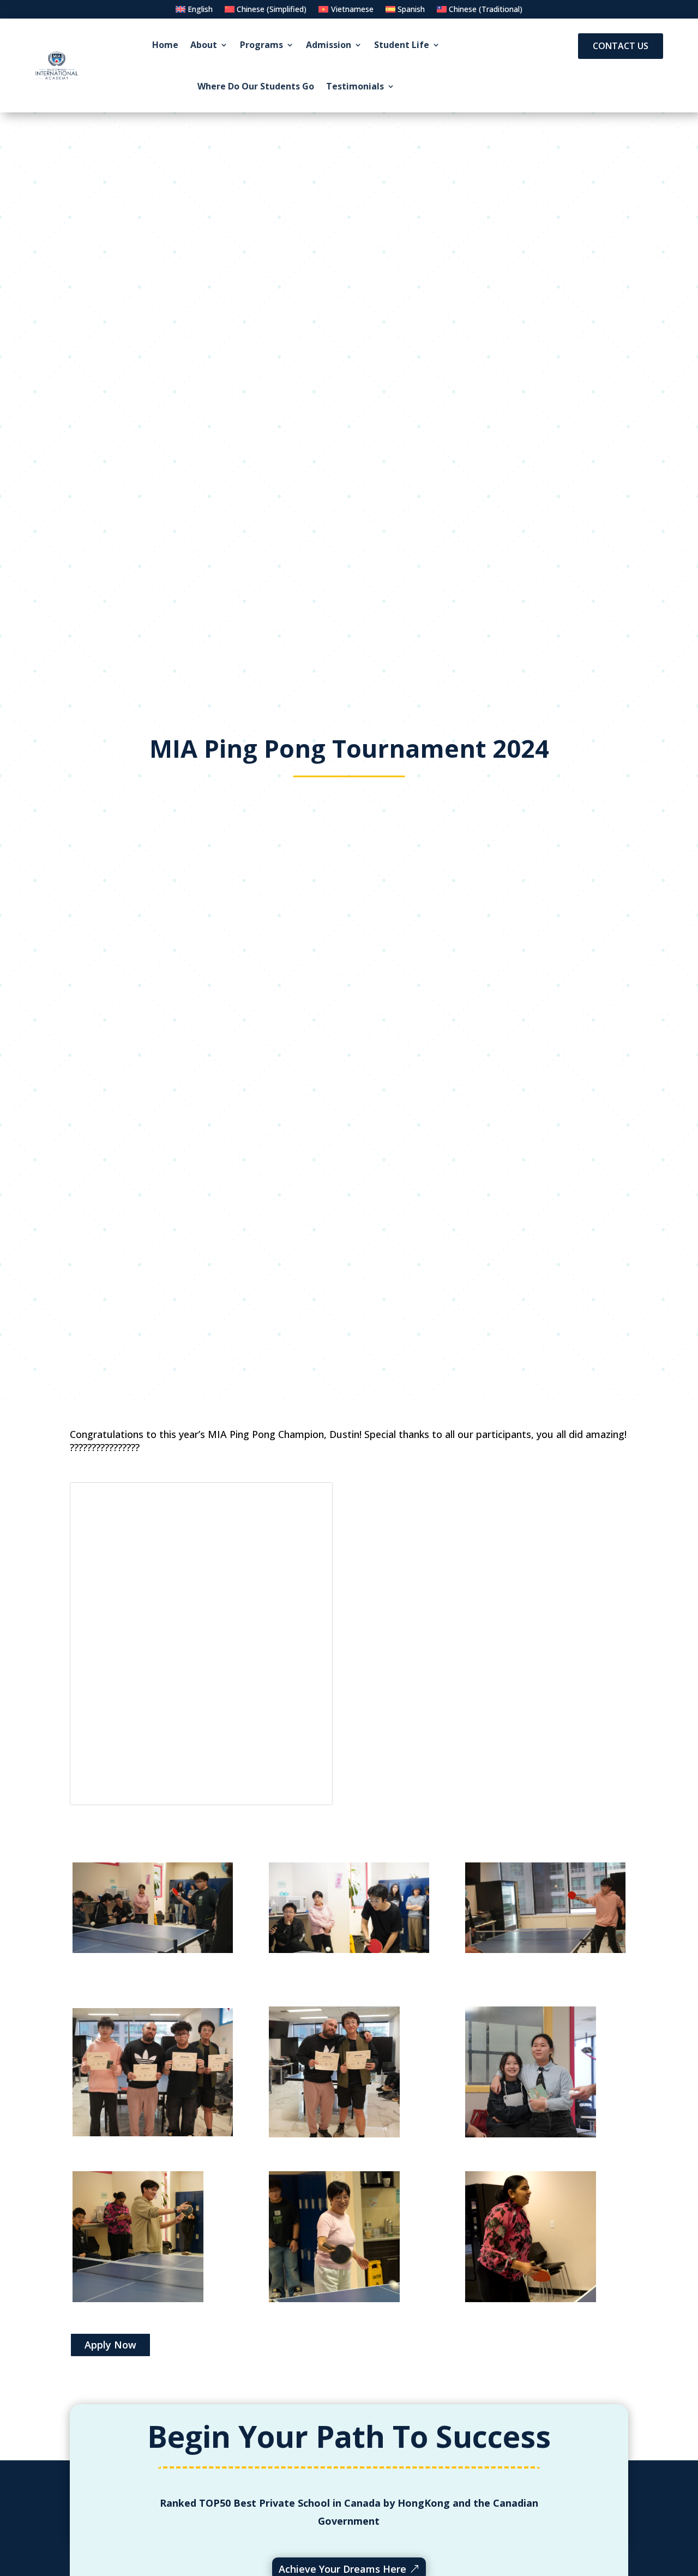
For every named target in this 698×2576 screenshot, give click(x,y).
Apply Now (110, 2345)
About (204, 45)
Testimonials (355, 86)
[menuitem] (194, 11)
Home (165, 45)
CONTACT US (621, 46)
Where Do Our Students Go (256, 86)
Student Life (402, 45)
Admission (329, 45)
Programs (261, 45)
